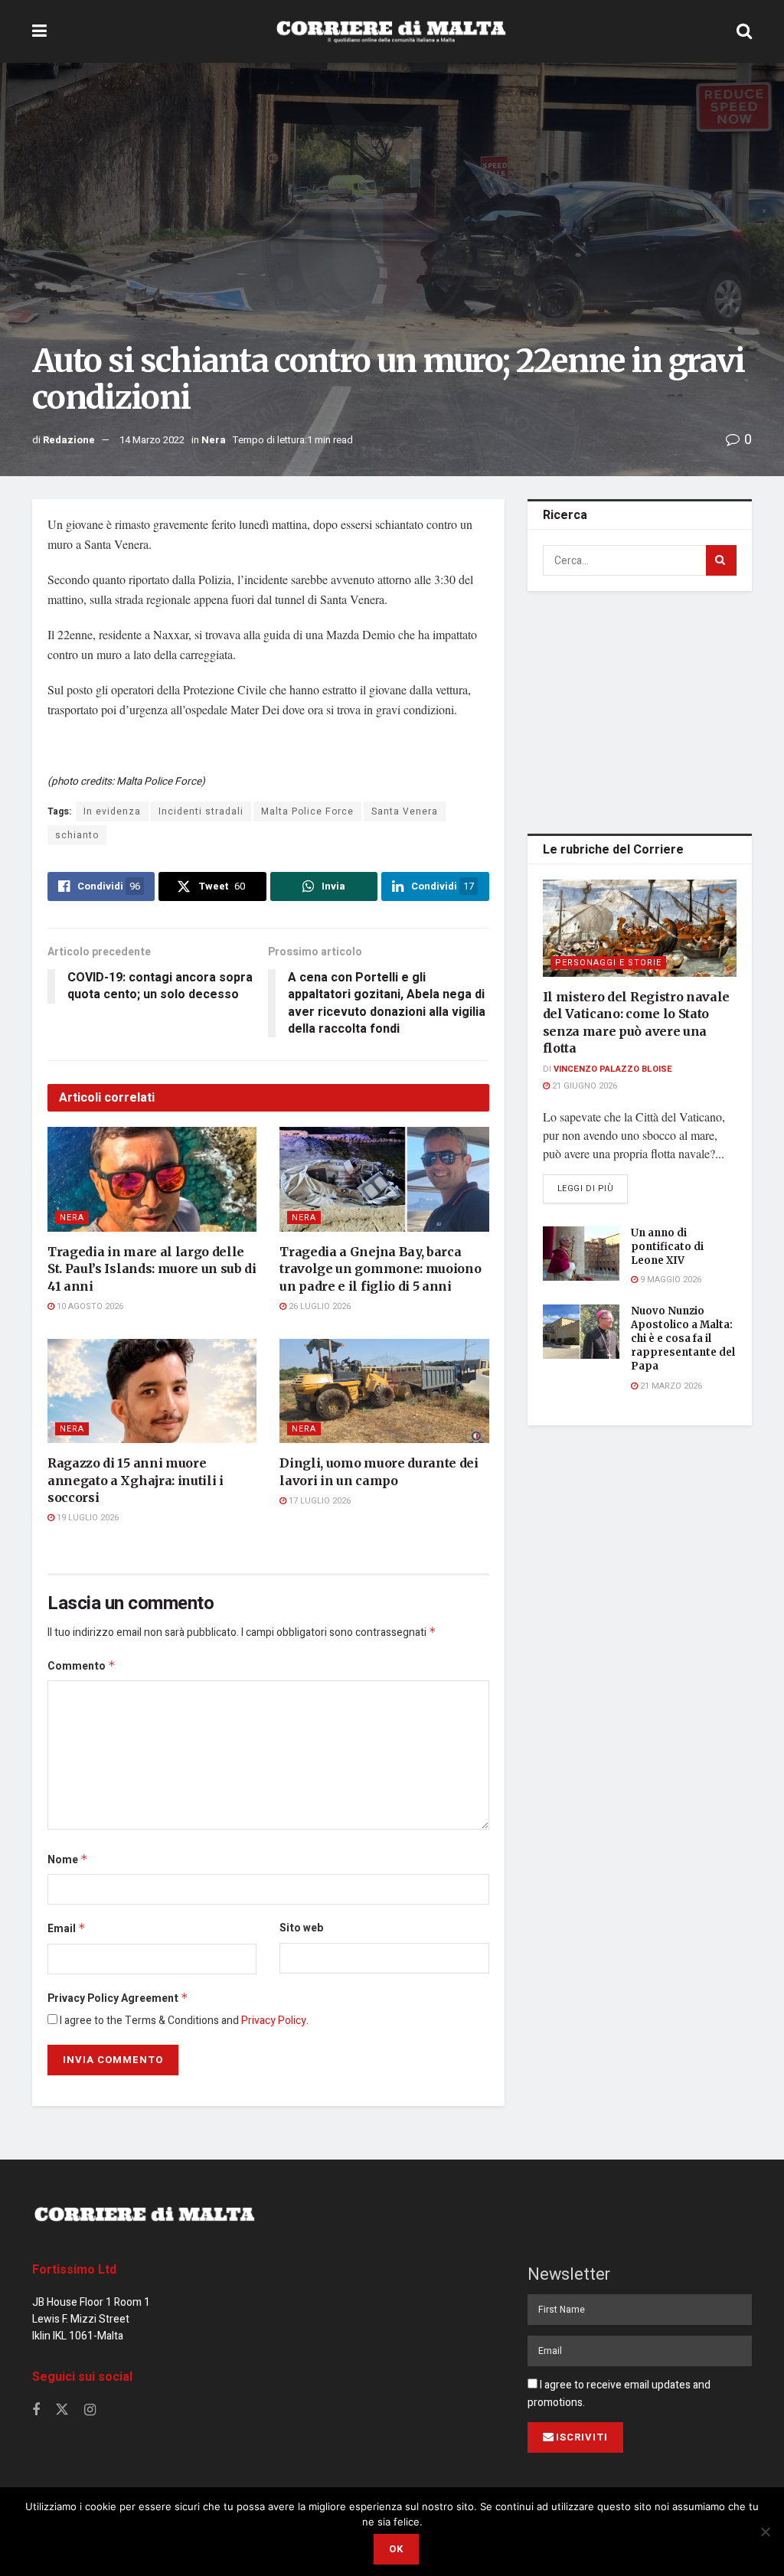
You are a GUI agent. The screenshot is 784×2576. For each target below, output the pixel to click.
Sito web (301, 1928)
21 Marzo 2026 (670, 1386)
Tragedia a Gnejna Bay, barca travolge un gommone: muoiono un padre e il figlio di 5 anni (380, 1269)
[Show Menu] (39, 31)
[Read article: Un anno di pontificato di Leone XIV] (581, 1254)
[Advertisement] (642, 710)
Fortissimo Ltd (74, 2270)
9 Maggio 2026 (670, 1280)
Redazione (69, 440)
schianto (77, 835)
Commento (82, 1666)
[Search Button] (744, 31)
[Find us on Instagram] (90, 2411)
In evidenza (112, 811)
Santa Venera (405, 811)
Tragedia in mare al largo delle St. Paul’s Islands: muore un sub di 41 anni (152, 1269)
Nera (214, 440)
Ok (396, 2549)
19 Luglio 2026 (87, 1518)
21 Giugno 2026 (583, 1086)
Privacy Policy (274, 2021)
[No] (765, 2532)
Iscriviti (582, 2437)
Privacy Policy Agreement (118, 1998)
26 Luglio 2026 (318, 1306)
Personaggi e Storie (608, 963)
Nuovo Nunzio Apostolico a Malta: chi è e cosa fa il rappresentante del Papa (683, 1339)
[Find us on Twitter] (62, 2410)
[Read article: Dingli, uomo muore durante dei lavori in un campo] (384, 1391)
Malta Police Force (307, 811)
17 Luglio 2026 (318, 1501)
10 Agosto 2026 (89, 1306)
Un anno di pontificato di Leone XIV (667, 1247)
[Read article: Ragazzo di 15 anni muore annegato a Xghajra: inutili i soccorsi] (152, 1391)
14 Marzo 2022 (152, 440)
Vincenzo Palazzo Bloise (613, 1069)
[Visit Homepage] (391, 31)
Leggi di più (593, 1188)
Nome (68, 1860)
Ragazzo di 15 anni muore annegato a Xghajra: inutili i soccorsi (136, 1480)
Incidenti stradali (201, 811)
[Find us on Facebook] (36, 2411)
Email (67, 1929)
